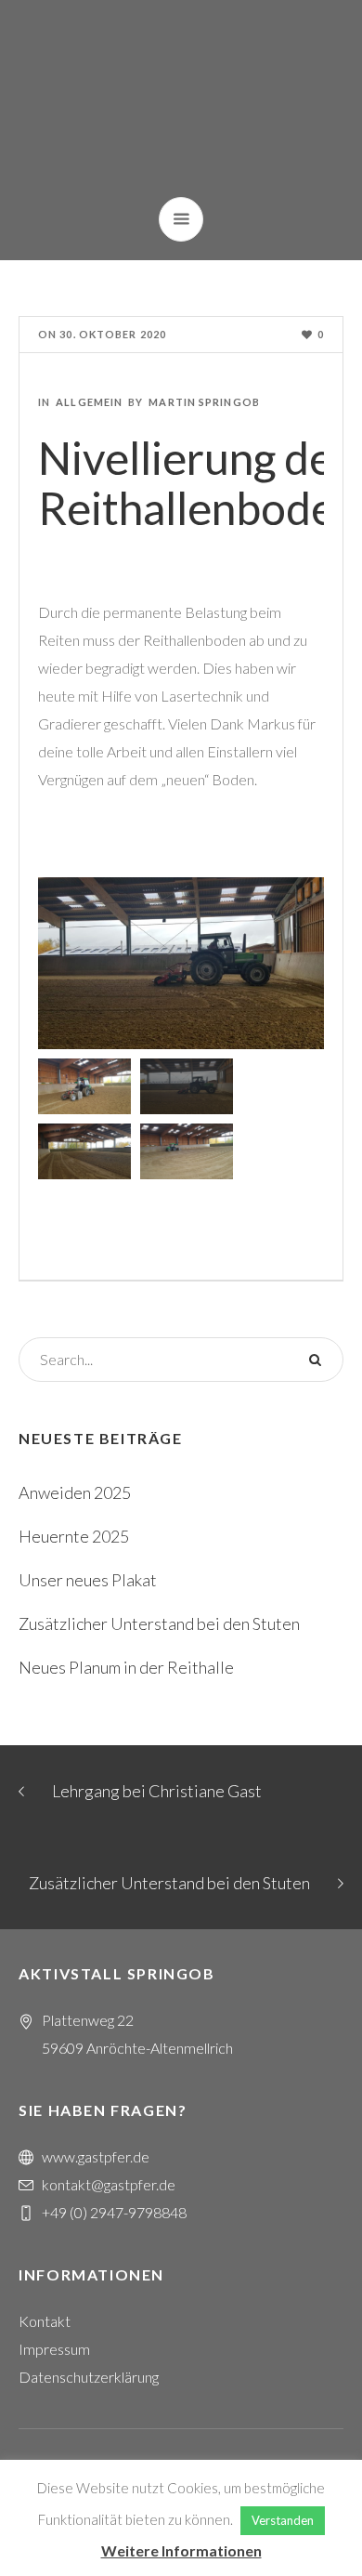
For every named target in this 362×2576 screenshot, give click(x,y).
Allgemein (89, 402)
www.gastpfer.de (96, 2156)
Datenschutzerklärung (89, 2377)
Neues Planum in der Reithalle (126, 1667)
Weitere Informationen (181, 2550)
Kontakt (45, 2321)
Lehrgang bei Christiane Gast (157, 1791)
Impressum (54, 2349)
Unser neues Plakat (88, 1580)
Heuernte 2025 (74, 1536)
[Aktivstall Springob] (181, 99)
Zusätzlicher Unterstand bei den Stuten (159, 1623)
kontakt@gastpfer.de (109, 2184)
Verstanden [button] (283, 2520)
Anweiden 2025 (75, 1492)
